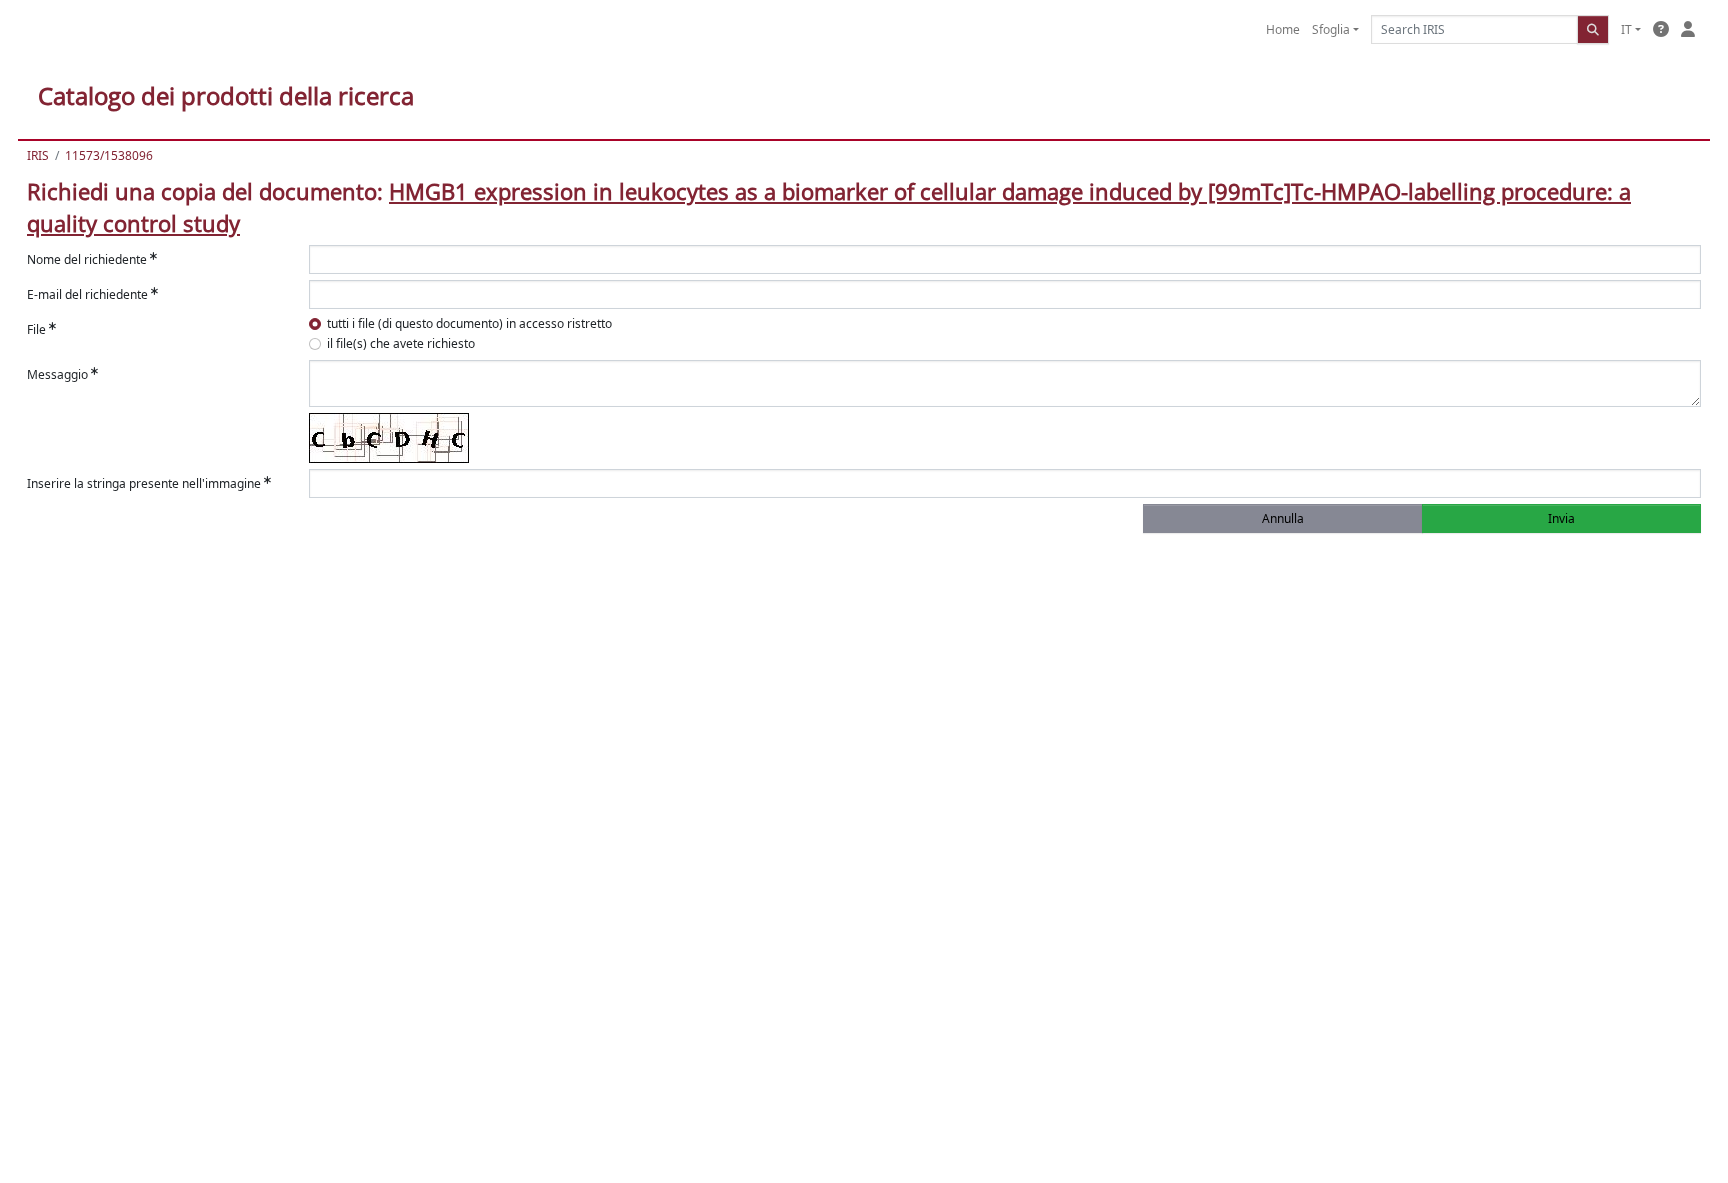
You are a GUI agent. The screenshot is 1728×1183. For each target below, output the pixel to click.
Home (1283, 29)
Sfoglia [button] (1331, 29)
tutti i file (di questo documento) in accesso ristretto (469, 323)
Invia (1561, 518)
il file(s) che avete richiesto (401, 343)
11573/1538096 (109, 155)
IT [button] (1626, 29)
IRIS (38, 155)
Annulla (1283, 518)
